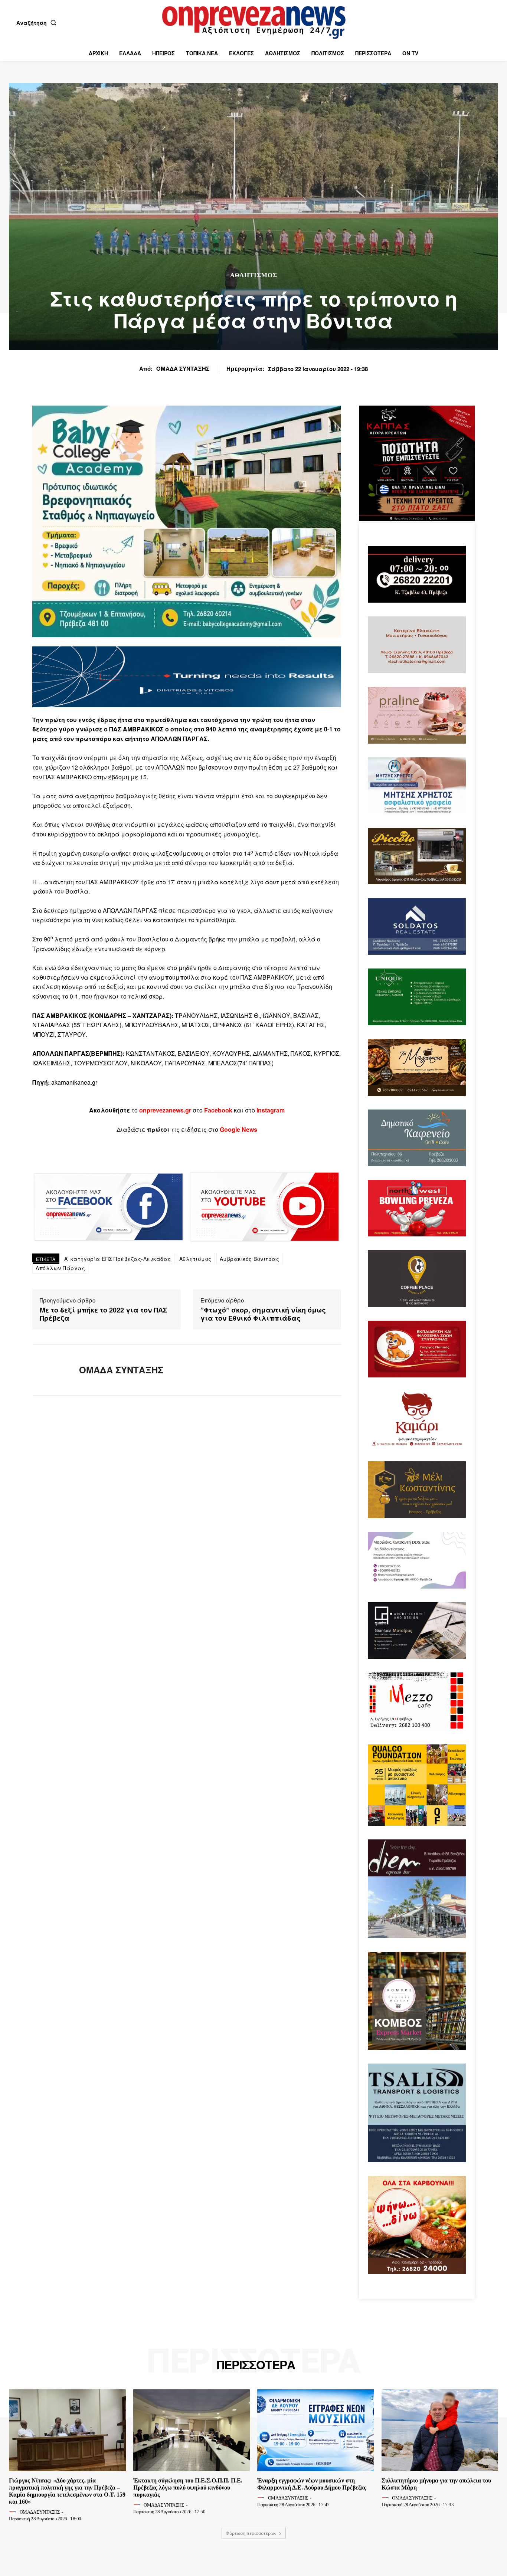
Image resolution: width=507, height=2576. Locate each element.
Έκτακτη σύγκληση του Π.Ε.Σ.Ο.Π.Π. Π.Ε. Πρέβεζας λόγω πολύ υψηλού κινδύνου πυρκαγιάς (188, 2487)
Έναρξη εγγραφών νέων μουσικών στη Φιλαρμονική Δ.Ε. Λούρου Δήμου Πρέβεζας (312, 2484)
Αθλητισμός (254, 275)
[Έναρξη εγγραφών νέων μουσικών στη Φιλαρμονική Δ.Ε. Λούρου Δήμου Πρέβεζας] (316, 2430)
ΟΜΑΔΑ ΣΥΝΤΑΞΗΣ (183, 368)
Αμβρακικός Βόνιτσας (250, 1259)
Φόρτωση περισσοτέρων (251, 2533)
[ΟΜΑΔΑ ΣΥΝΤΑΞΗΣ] (50, 1370)
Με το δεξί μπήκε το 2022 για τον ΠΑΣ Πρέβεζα (103, 1314)
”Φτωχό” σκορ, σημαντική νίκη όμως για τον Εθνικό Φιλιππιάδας (263, 1314)
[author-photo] (14, 2512)
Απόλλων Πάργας (60, 1268)
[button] (38, 23)
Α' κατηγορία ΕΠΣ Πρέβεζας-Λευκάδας (118, 1259)
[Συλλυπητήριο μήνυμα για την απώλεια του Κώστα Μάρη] (440, 2430)
